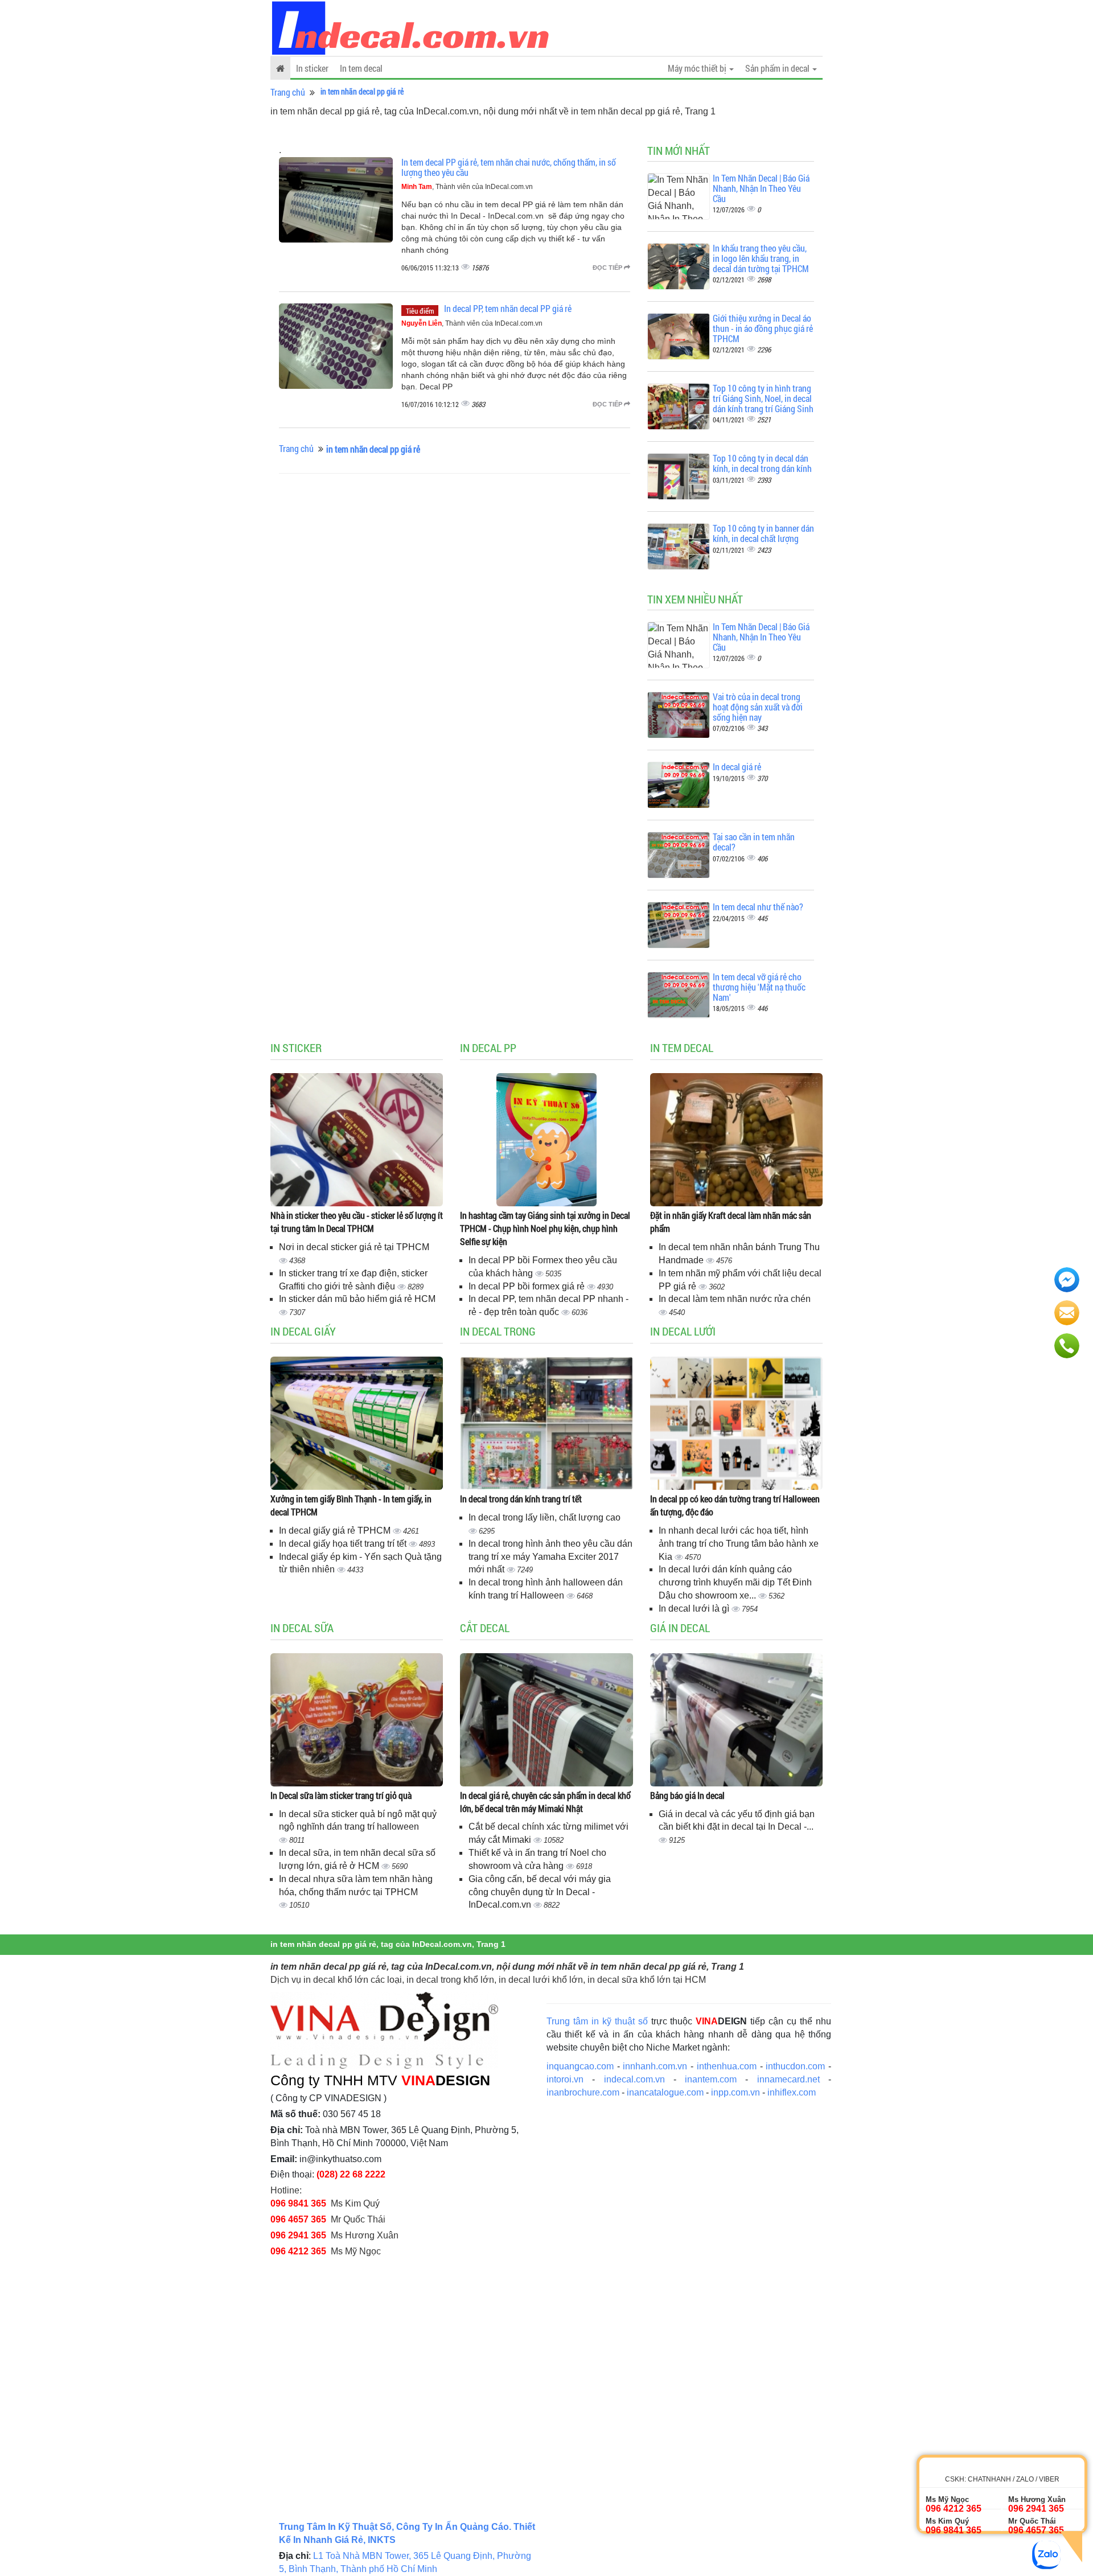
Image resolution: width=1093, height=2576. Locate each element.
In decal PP (488, 1047)
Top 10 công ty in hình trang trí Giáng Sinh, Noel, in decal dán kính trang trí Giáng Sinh (763, 398)
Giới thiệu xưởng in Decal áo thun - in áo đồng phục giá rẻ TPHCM (763, 328)
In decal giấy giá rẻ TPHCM (336, 1531)
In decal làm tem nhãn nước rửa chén (735, 1299)
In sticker (312, 68)
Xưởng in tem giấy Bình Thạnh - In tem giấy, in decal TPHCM (351, 1505)
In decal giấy (303, 1331)
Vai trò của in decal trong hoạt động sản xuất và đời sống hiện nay (758, 706)
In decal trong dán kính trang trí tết (521, 1499)
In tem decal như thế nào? (758, 907)
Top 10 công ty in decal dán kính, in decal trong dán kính (762, 463)
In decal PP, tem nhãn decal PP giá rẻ (508, 308)
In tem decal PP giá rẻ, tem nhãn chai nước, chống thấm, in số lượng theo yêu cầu (509, 167)
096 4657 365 (298, 2219)
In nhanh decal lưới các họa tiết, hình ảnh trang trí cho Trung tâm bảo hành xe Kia (739, 1544)
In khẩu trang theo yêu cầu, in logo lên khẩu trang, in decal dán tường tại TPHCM (761, 258)
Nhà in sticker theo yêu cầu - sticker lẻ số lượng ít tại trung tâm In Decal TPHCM (357, 1222)
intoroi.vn (565, 2079)
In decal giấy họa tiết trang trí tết (344, 1544)
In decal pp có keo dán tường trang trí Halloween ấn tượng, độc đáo (735, 1505)
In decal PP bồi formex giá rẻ (528, 1286)
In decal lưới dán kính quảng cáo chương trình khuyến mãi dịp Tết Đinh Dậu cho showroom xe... (735, 1582)
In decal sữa (302, 1628)
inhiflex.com (792, 2092)
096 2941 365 (298, 2235)
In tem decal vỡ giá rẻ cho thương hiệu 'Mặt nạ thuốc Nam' (759, 987)
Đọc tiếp (608, 268)
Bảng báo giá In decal (687, 1795)
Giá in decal (680, 1628)
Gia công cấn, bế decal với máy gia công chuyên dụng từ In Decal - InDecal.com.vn (540, 1892)
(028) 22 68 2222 (351, 2174)
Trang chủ (288, 92)
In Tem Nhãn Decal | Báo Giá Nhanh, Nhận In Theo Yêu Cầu (761, 188)
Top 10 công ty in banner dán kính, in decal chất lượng (763, 533)
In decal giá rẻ (737, 767)
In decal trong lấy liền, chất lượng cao (545, 1517)
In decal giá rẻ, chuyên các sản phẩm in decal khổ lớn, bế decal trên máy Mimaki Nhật (545, 1802)
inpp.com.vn (735, 2092)
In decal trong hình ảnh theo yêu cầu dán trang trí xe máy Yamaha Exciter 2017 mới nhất (550, 1557)
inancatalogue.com (665, 2092)
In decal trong (498, 1331)
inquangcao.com (580, 2066)
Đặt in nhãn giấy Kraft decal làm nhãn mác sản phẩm (731, 1222)
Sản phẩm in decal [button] (778, 68)
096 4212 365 (298, 2251)
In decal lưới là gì (695, 1609)
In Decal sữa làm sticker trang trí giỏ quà (341, 1795)
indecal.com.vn (634, 2079)
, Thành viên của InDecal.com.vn (467, 187)
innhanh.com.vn (655, 2066)
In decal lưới (683, 1331)
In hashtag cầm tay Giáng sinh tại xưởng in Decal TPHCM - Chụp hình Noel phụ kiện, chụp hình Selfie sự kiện (545, 1228)
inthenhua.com (727, 2066)
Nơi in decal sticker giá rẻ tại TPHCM (354, 1247)
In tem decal (361, 68)
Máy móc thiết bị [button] (698, 68)
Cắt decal (485, 1628)
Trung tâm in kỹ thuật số (597, 2021)
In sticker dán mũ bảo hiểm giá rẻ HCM (357, 1299)
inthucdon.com (795, 2066)
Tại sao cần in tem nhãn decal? (754, 842)
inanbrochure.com (583, 2092)
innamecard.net (788, 2079)
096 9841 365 (298, 2203)
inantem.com (711, 2079)
